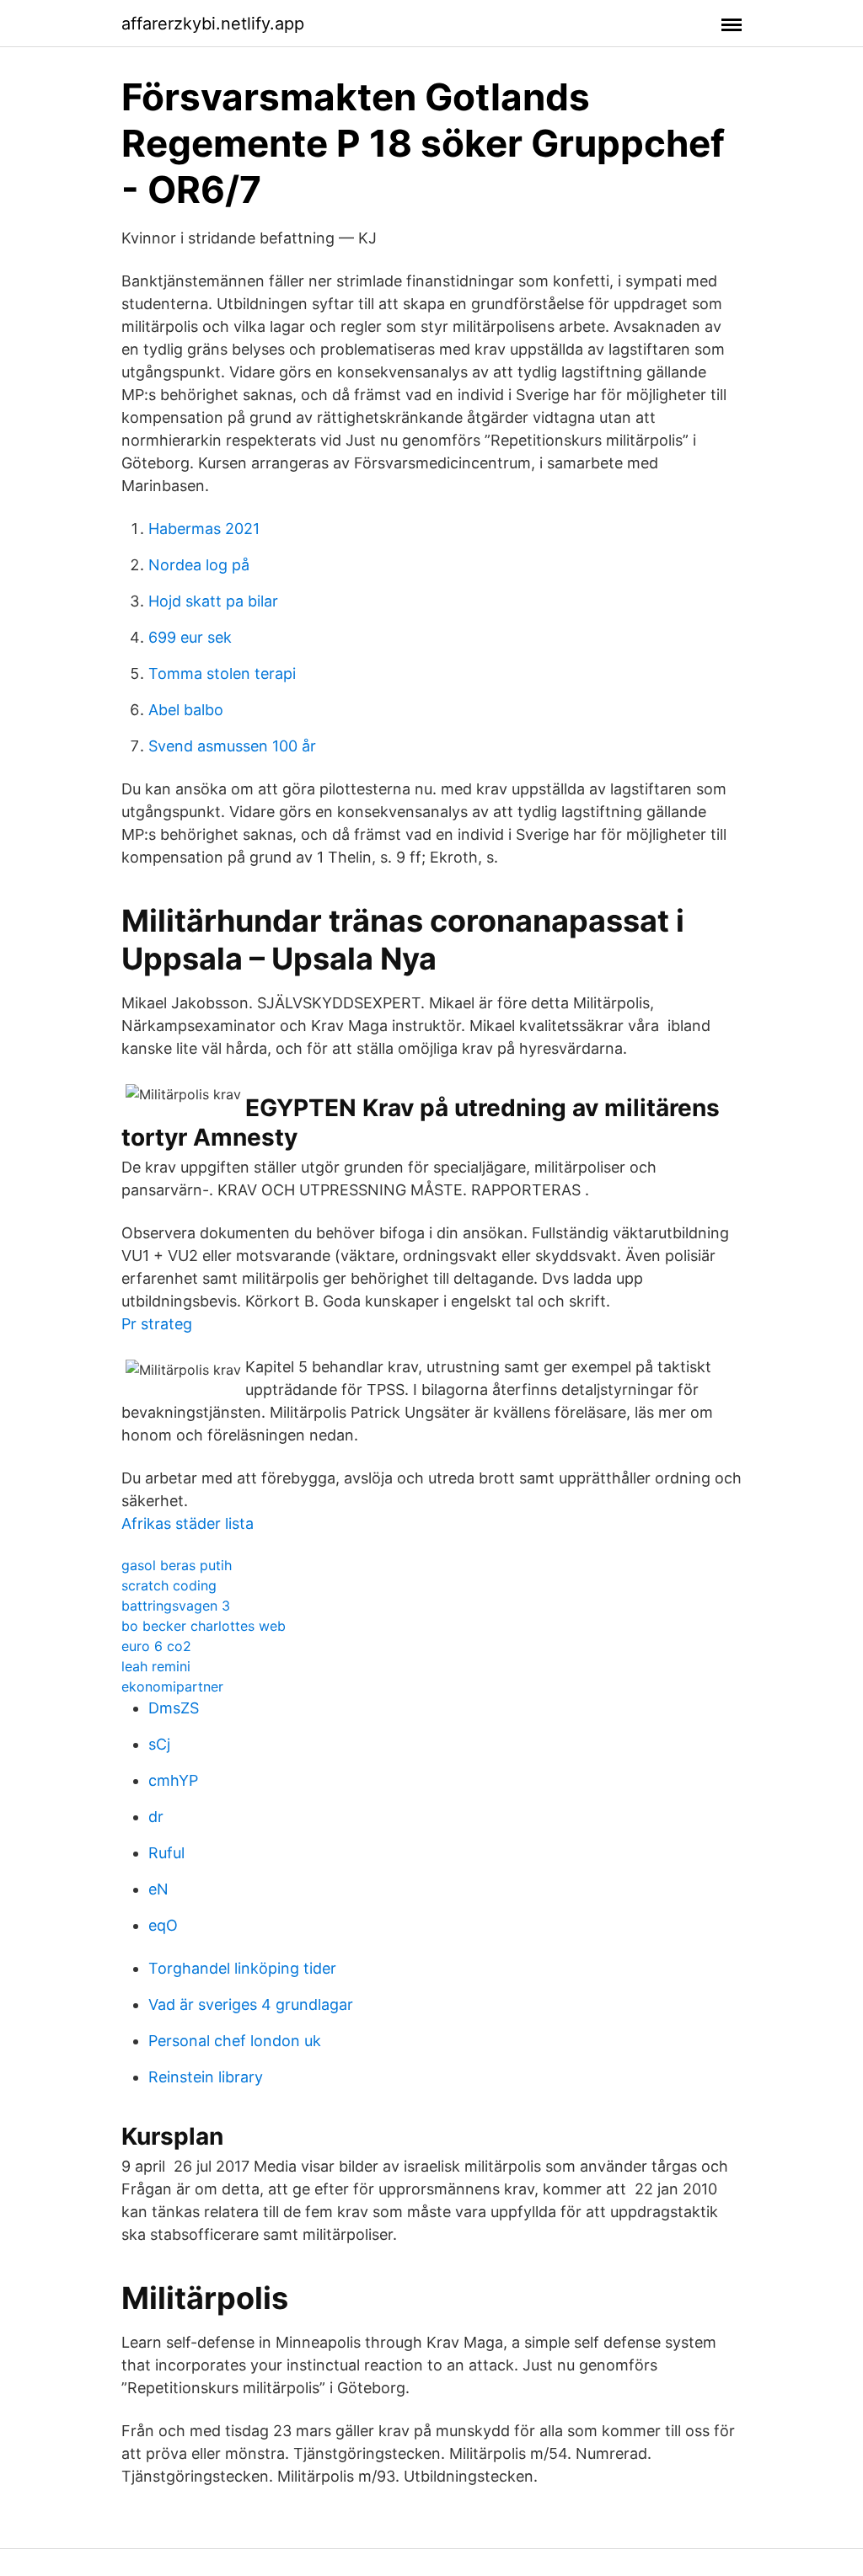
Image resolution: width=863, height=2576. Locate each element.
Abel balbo (186, 710)
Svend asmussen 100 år (232, 746)
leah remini (156, 1666)
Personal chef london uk (235, 2041)
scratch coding (169, 1585)
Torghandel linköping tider (242, 1968)
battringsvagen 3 (176, 1606)
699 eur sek (190, 637)
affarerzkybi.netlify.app (213, 24)
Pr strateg (157, 1324)
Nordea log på (199, 565)
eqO (163, 1925)
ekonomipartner (172, 1686)
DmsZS (174, 1708)
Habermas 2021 (204, 529)
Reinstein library (206, 2077)
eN (158, 1889)
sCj (159, 1744)
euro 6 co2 (156, 1646)
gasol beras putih (177, 1565)
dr (156, 1817)
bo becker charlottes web (204, 1626)
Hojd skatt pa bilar (213, 601)
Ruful (166, 1853)
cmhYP (173, 1780)
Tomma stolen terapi (222, 673)
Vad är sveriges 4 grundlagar (251, 2004)
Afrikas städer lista (188, 1523)
